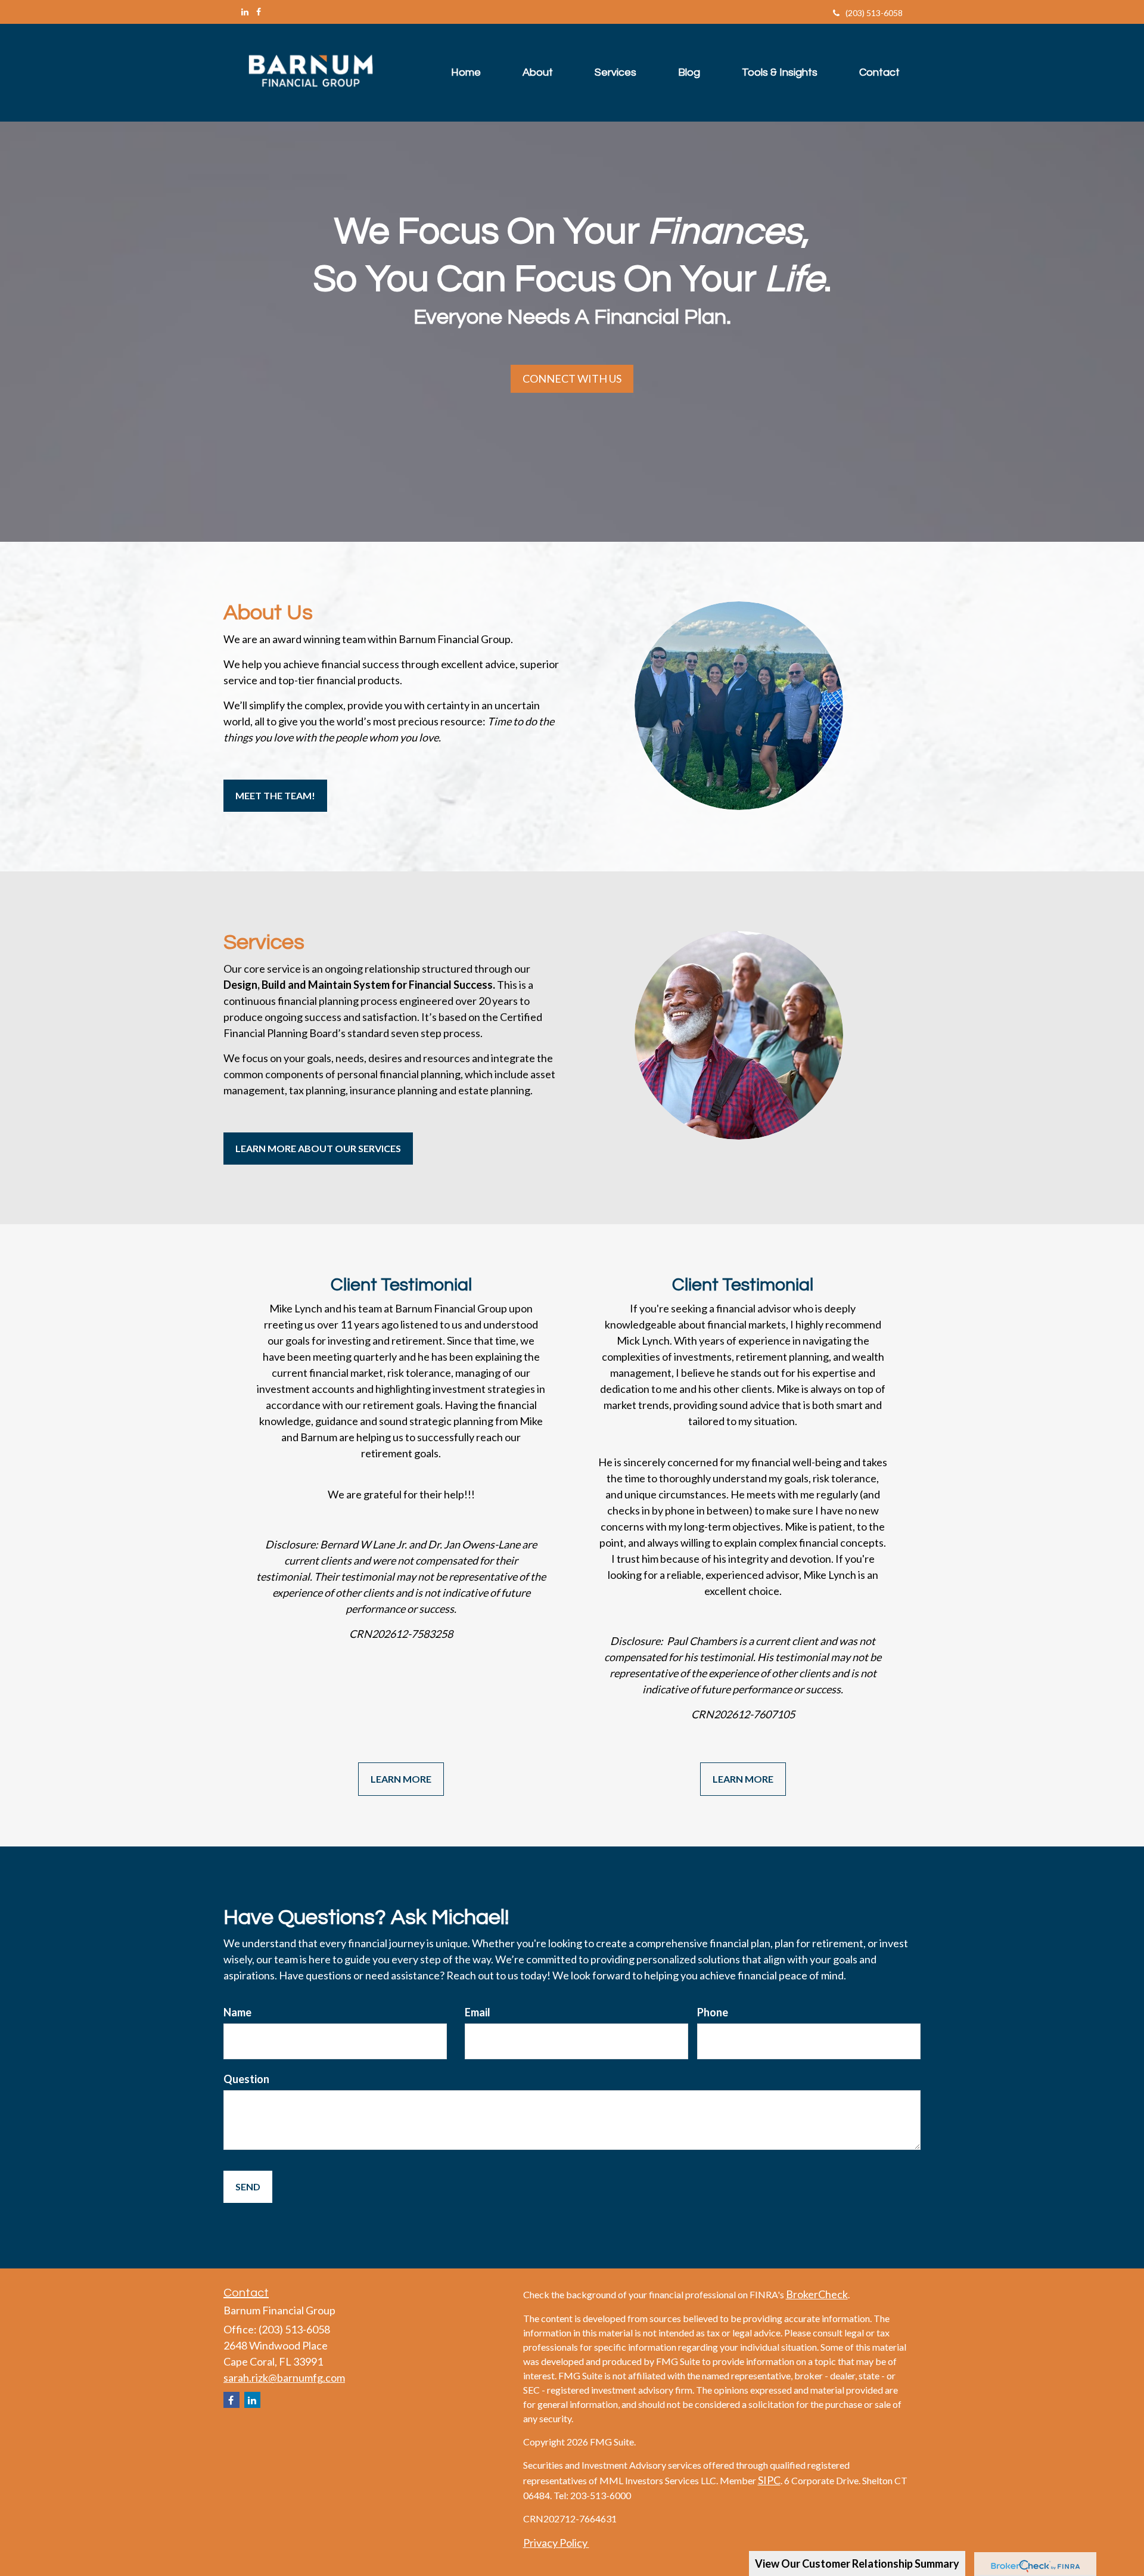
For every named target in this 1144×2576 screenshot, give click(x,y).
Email (478, 2012)
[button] (538, 73)
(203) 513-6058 (874, 13)
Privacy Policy (556, 2543)
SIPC (769, 2480)
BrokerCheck (817, 2294)
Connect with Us (572, 378)
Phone (713, 2012)
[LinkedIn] (245, 12)
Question (246, 2079)
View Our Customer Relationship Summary (857, 2563)
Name (237, 2012)
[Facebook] (259, 12)
